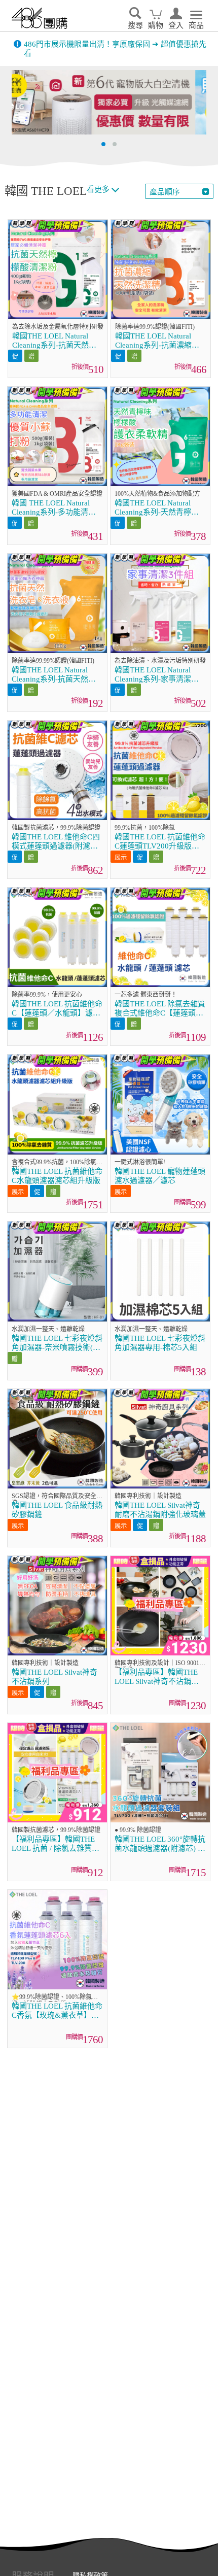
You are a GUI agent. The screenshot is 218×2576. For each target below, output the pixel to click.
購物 (156, 25)
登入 (176, 25)
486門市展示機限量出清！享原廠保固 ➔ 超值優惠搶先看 (115, 49)
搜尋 (135, 25)
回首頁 (40, 18)
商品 (196, 25)
